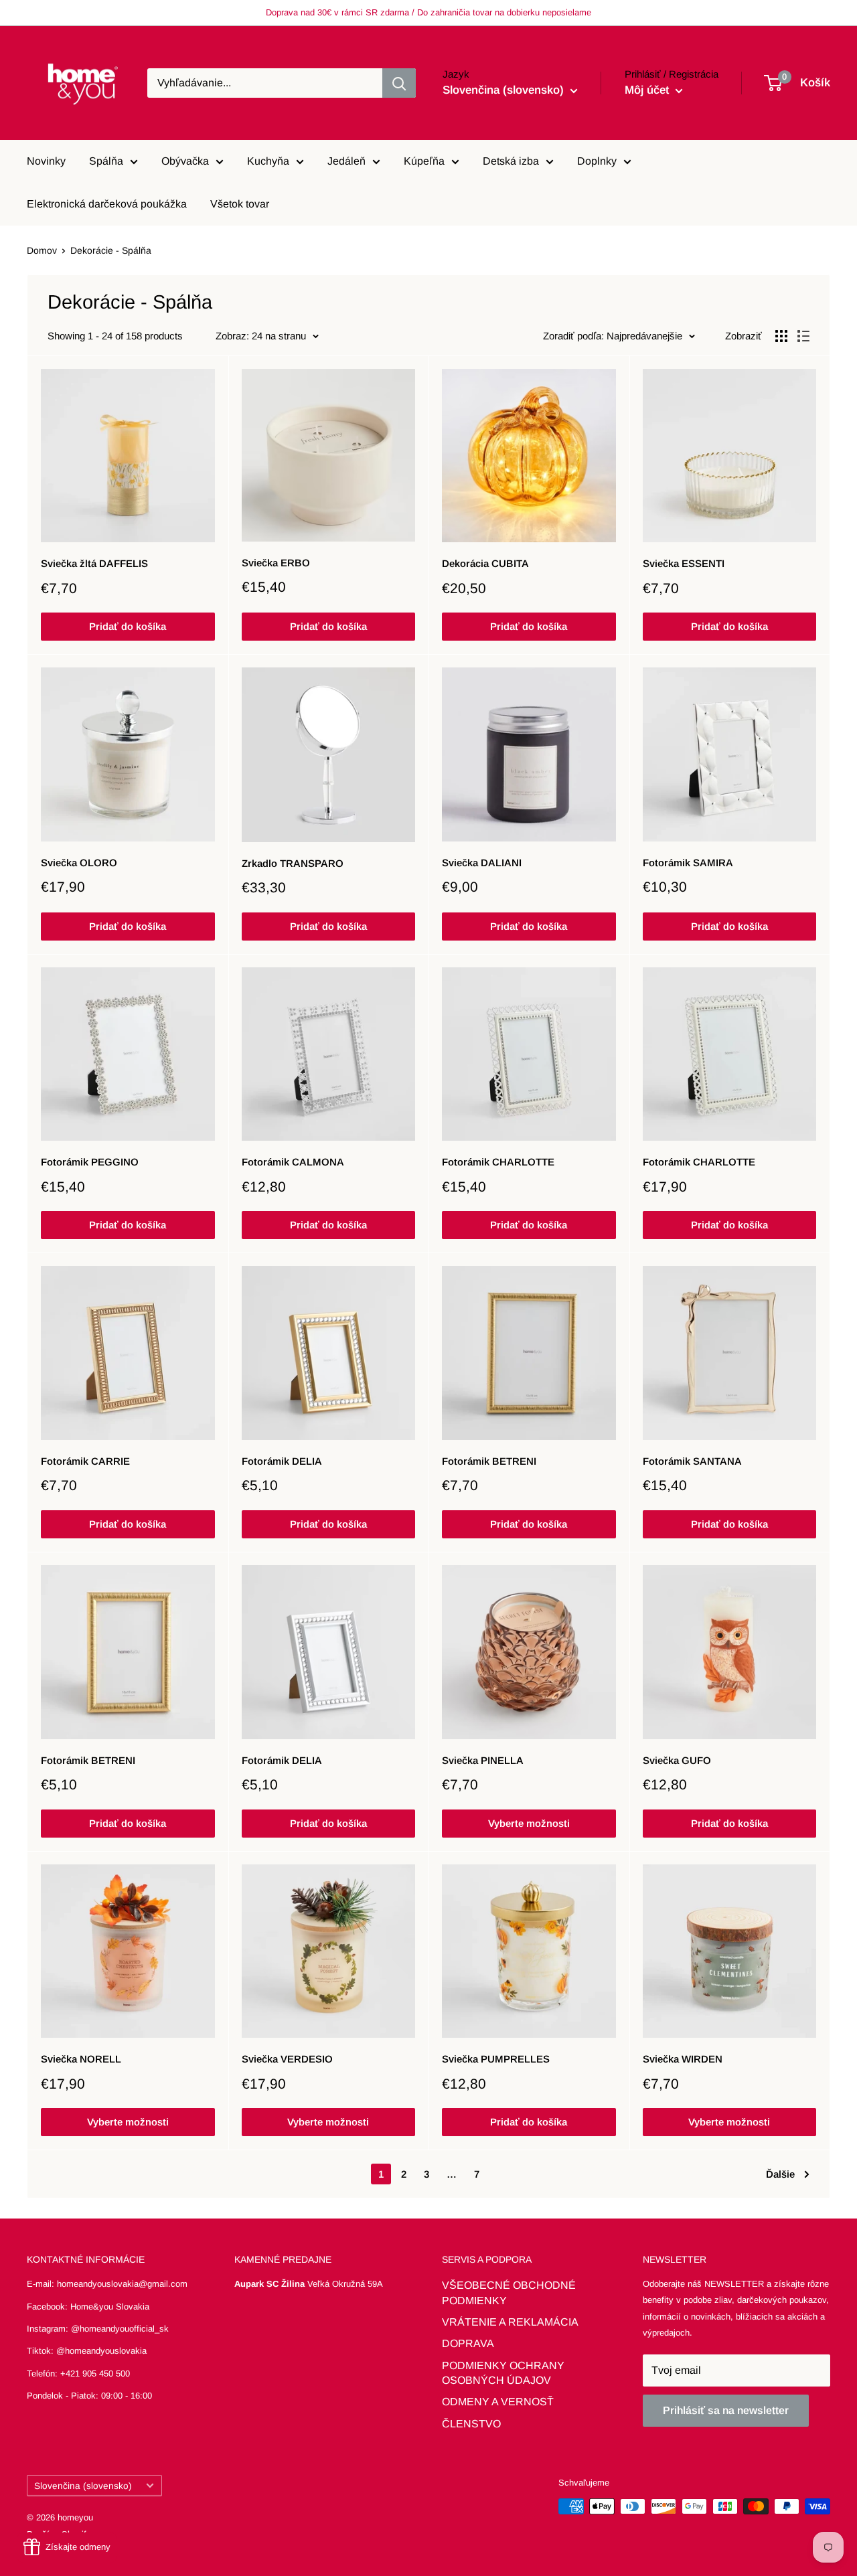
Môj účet (648, 90)
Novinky (46, 161)
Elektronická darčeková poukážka (107, 204)
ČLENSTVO (471, 2424)
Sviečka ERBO (276, 563)
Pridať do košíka (128, 626)
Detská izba (511, 161)
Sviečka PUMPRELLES (496, 2059)
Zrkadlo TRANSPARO (293, 863)
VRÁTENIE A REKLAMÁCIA (510, 2322)
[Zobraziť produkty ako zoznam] (803, 336)
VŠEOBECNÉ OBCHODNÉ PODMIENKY (509, 2292)
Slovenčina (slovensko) (83, 2486)
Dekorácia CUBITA (485, 563)
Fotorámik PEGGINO (90, 1162)
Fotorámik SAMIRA (688, 863)
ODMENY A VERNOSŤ (498, 2402)
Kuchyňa (268, 161)
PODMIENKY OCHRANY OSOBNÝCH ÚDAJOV (503, 2373)
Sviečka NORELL (81, 2059)
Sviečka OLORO (79, 863)
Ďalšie (780, 2174)
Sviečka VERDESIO (287, 2059)
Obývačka (185, 161)
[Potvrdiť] (399, 83)
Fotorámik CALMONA (293, 1162)
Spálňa (106, 161)
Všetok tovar (240, 204)
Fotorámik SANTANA (692, 1461)
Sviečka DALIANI (482, 863)
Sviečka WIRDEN (683, 2059)
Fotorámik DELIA (282, 1461)
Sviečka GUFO (677, 1760)
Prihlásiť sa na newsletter (726, 2410)
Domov (42, 250)
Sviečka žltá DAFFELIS (94, 563)
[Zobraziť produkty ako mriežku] (781, 336)
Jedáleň (346, 161)
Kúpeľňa (424, 161)
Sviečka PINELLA (483, 1760)
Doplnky (597, 161)
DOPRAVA (468, 2343)
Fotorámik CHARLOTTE (498, 1162)
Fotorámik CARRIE (85, 1461)
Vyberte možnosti (529, 1823)
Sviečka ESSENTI (684, 563)
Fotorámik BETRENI (489, 1461)
